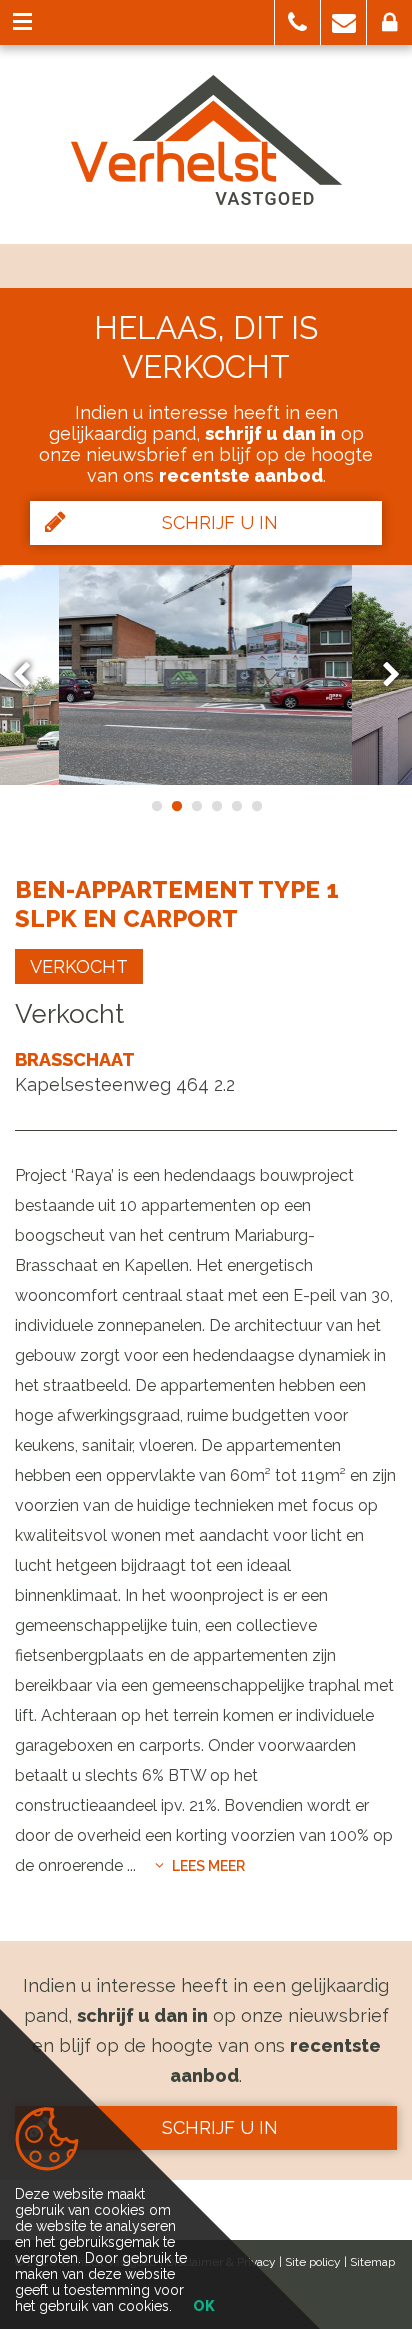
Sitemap (372, 2262)
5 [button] (236, 806)
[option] (206, 675)
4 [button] (216, 806)
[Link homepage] (206, 140)
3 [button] (196, 806)
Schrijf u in (220, 522)
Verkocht (79, 966)
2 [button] (176, 806)
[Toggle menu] (22, 22)
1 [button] (156, 806)
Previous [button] (31, 674)
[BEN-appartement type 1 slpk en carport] (206, 675)
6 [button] (256, 806)
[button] (297, 22)
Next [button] (382, 674)
